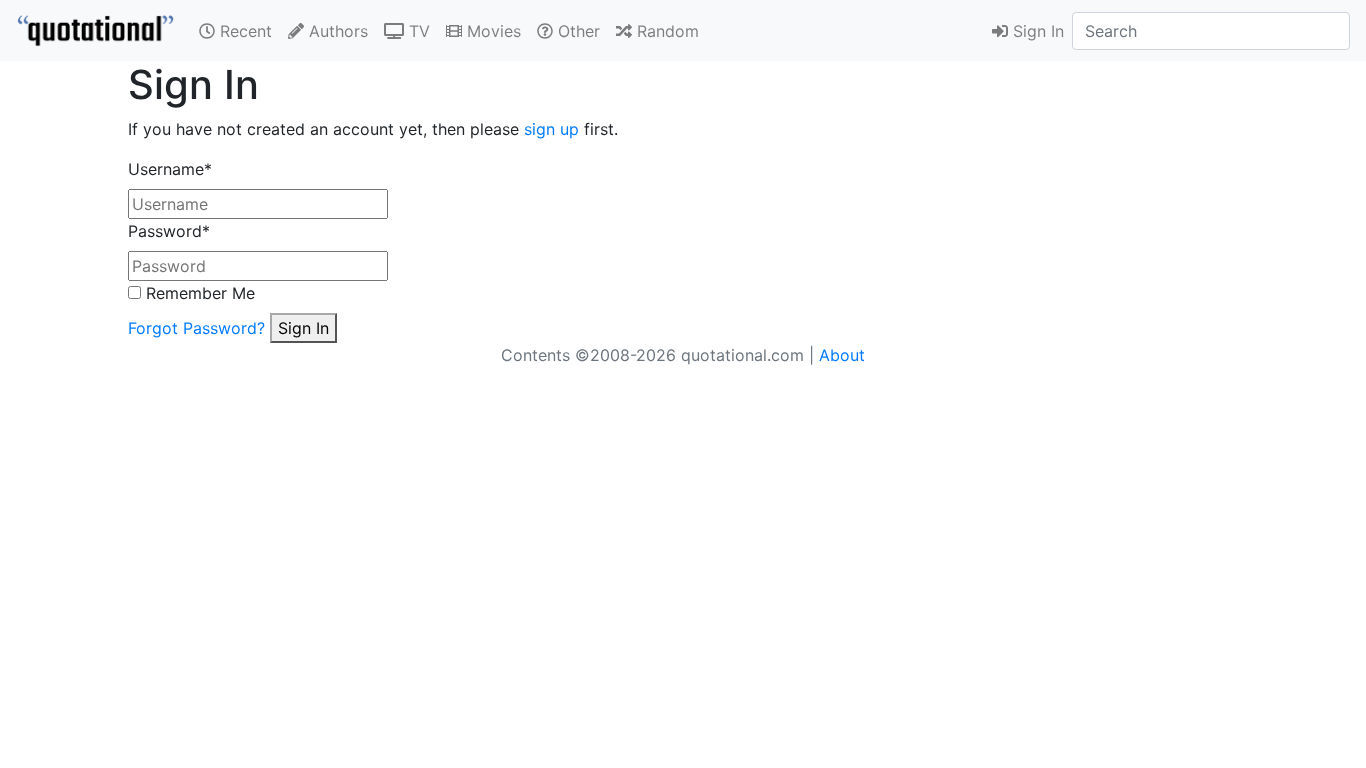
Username (170, 169)
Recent (243, 31)
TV (417, 31)
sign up (551, 129)
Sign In (1036, 31)
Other (576, 31)
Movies (491, 31)
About (842, 355)
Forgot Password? (196, 328)
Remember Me (198, 293)
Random (665, 31)
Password (169, 231)
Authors (336, 31)
